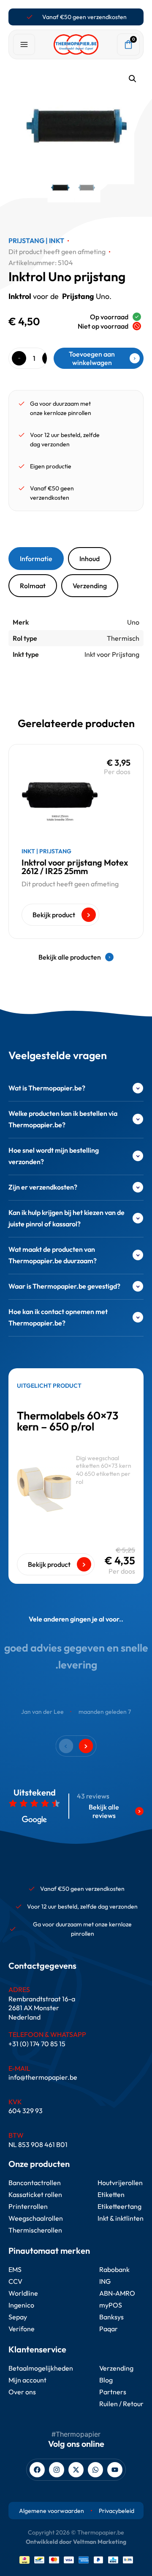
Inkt (57, 241)
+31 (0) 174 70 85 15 (37, 2044)
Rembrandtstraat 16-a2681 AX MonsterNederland (42, 2008)
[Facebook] (37, 2470)
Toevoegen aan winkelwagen (92, 358)
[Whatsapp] (95, 2470)
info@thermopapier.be (43, 2077)
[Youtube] (115, 2470)
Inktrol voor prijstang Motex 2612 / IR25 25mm (75, 867)
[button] (133, 79)
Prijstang (26, 241)
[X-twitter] (76, 2470)
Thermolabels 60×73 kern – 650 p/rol (68, 1421)
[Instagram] (57, 2470)
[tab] (36, 559)
